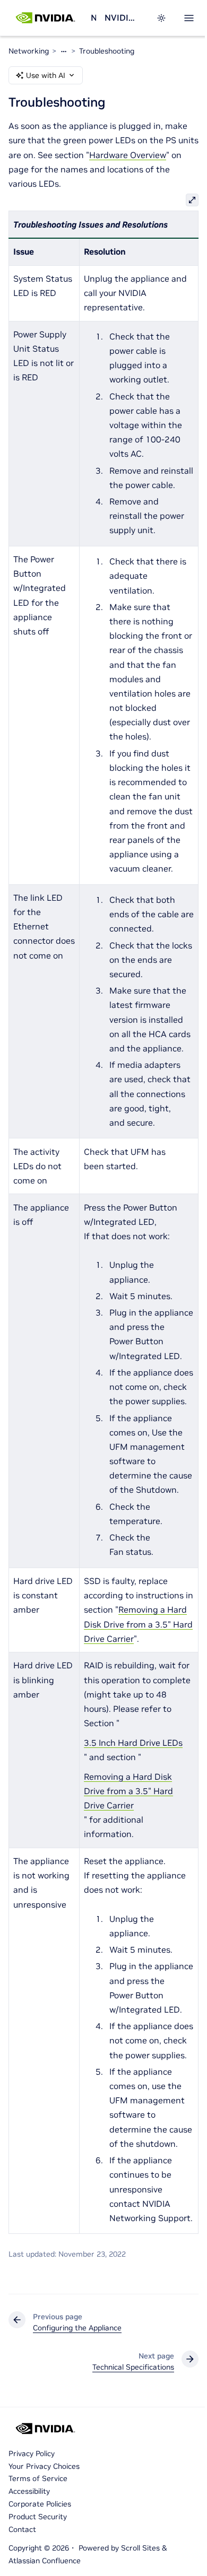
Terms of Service (38, 2478)
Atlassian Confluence (45, 2561)
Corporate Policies (40, 2504)
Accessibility (29, 2491)
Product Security (38, 2517)
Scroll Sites (140, 2548)
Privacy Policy (32, 2453)
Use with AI (46, 75)
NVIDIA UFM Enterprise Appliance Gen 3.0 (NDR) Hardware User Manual (120, 18)
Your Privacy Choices (44, 2466)
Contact (22, 2529)
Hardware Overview (128, 155)
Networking (93, 18)
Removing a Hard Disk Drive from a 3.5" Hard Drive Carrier (138, 1624)
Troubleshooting (107, 51)
